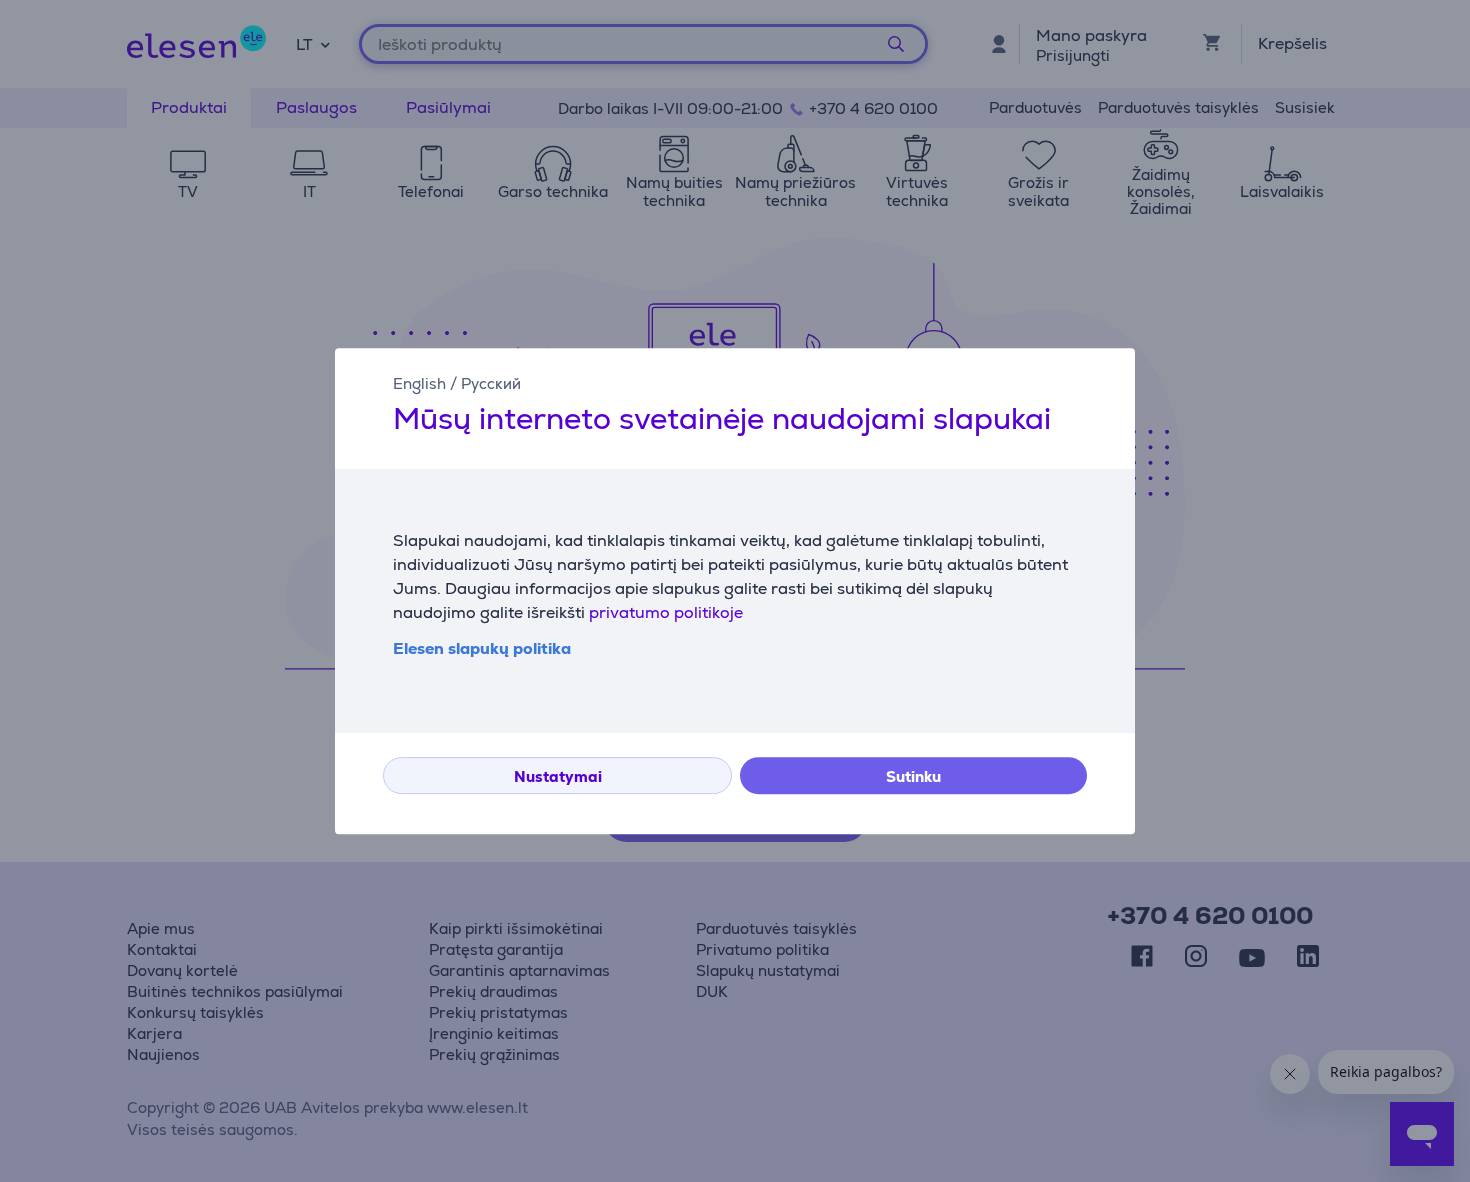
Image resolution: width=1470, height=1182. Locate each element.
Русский (491, 383)
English (419, 383)
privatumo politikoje (666, 612)
